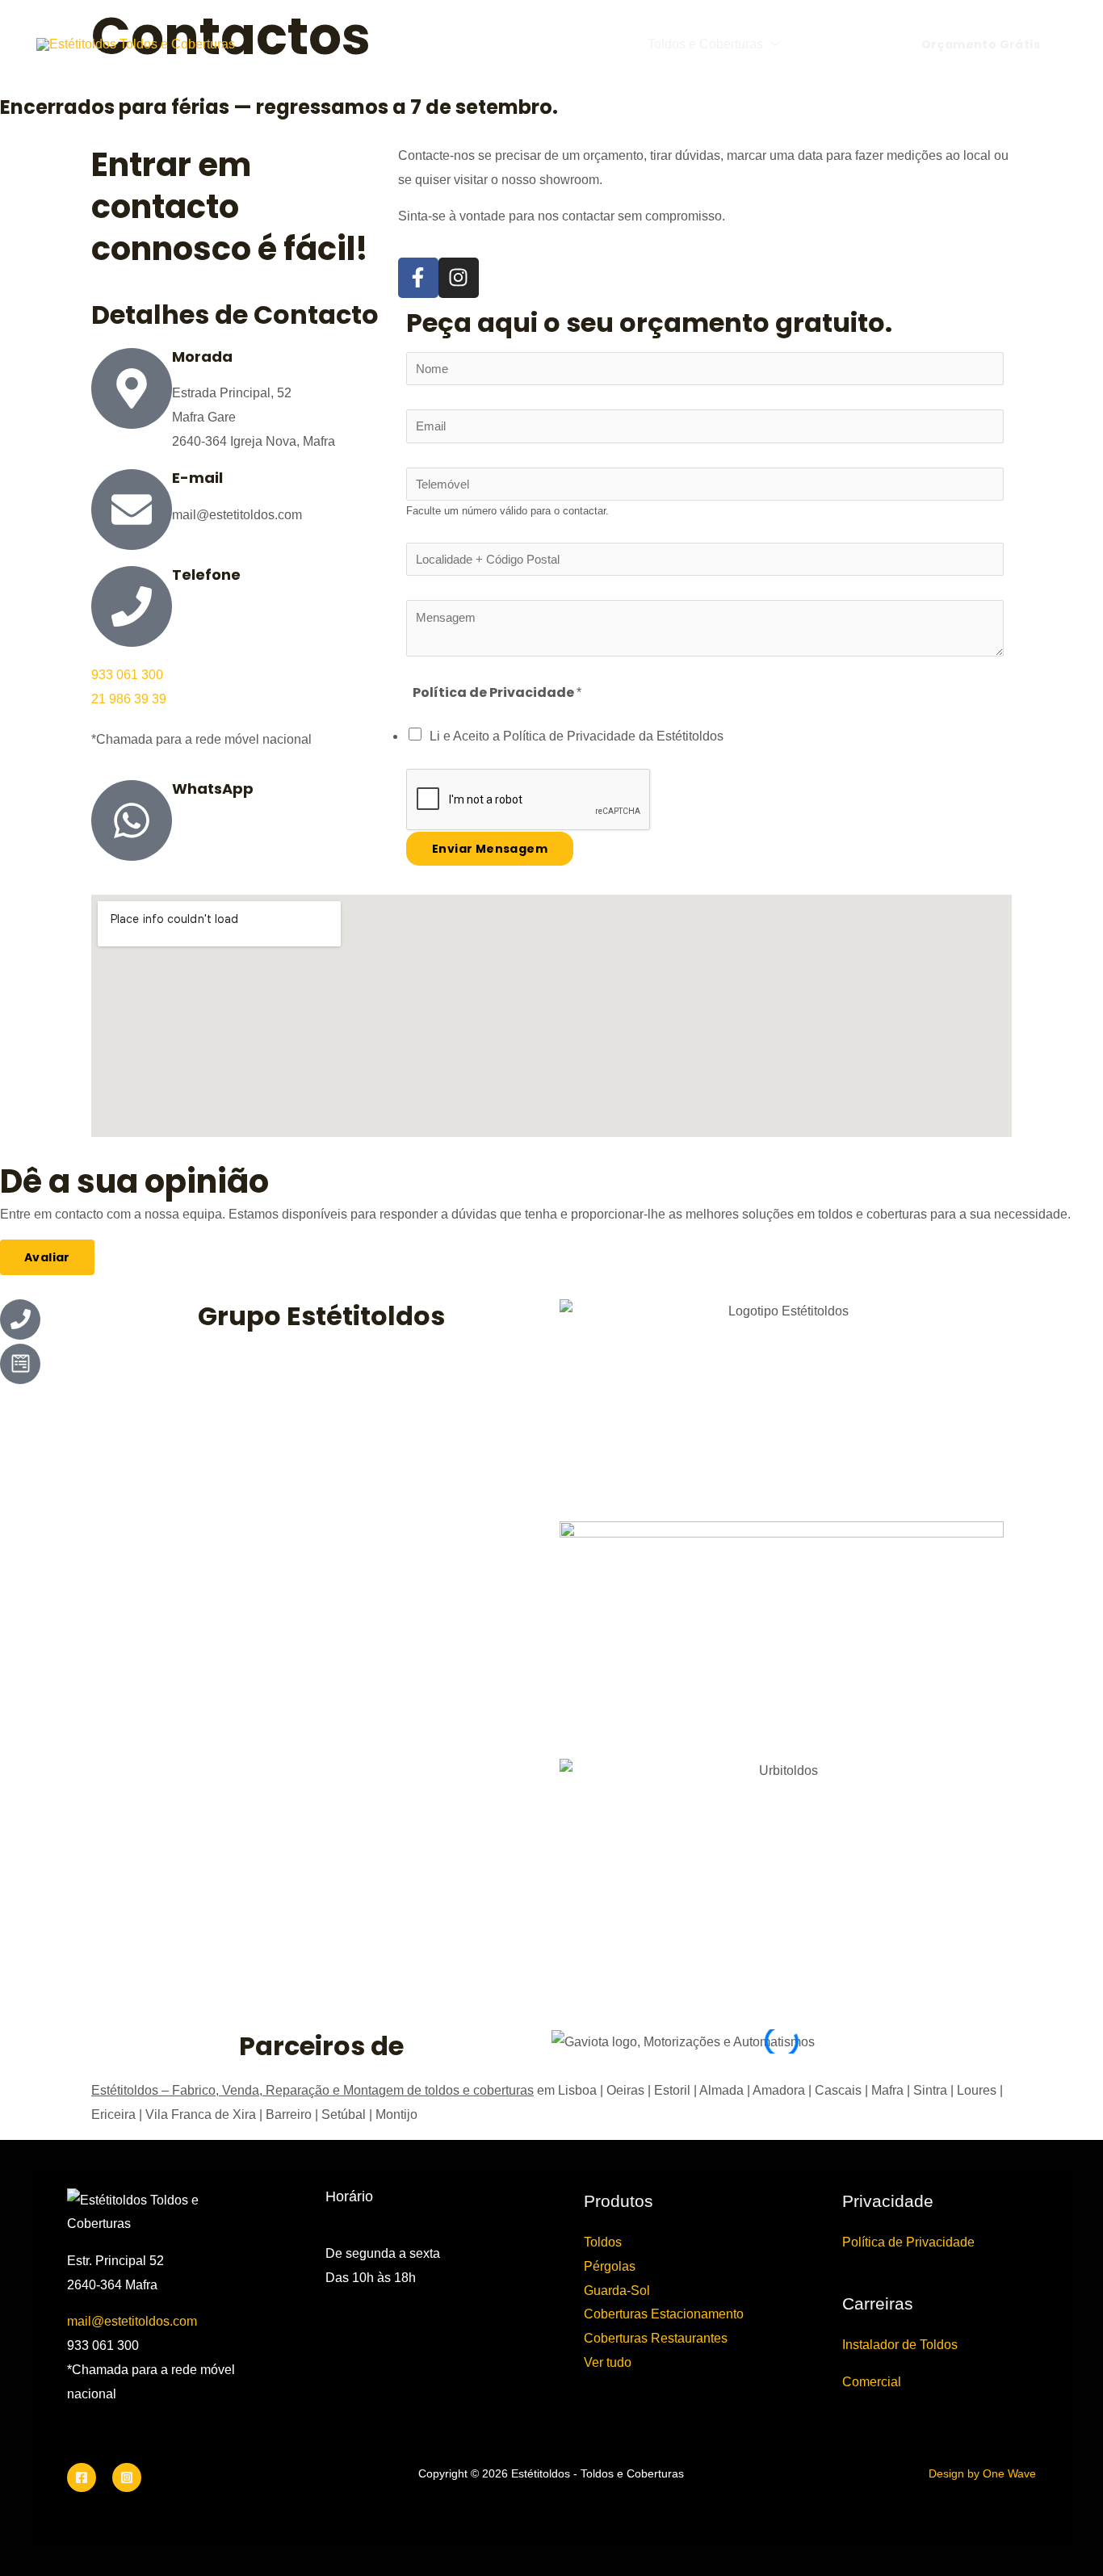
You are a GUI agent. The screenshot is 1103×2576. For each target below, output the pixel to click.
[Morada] (132, 388)
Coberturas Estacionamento (664, 2314)
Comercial (872, 2382)
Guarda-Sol (617, 2291)
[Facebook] (82, 2477)
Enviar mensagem (490, 849)
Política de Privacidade (908, 2242)
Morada (202, 357)
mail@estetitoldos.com (132, 2321)
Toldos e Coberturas (705, 44)
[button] (771, 44)
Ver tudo (608, 2362)
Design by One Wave (982, 2473)
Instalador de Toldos (900, 2345)
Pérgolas (610, 2266)
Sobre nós (825, 44)
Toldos (603, 2242)
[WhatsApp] (132, 820)
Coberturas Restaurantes (656, 2338)
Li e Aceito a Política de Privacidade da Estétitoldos (577, 736)
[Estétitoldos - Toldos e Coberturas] (136, 44)
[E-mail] (132, 510)
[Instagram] (127, 2477)
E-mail (197, 478)
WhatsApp (213, 789)
